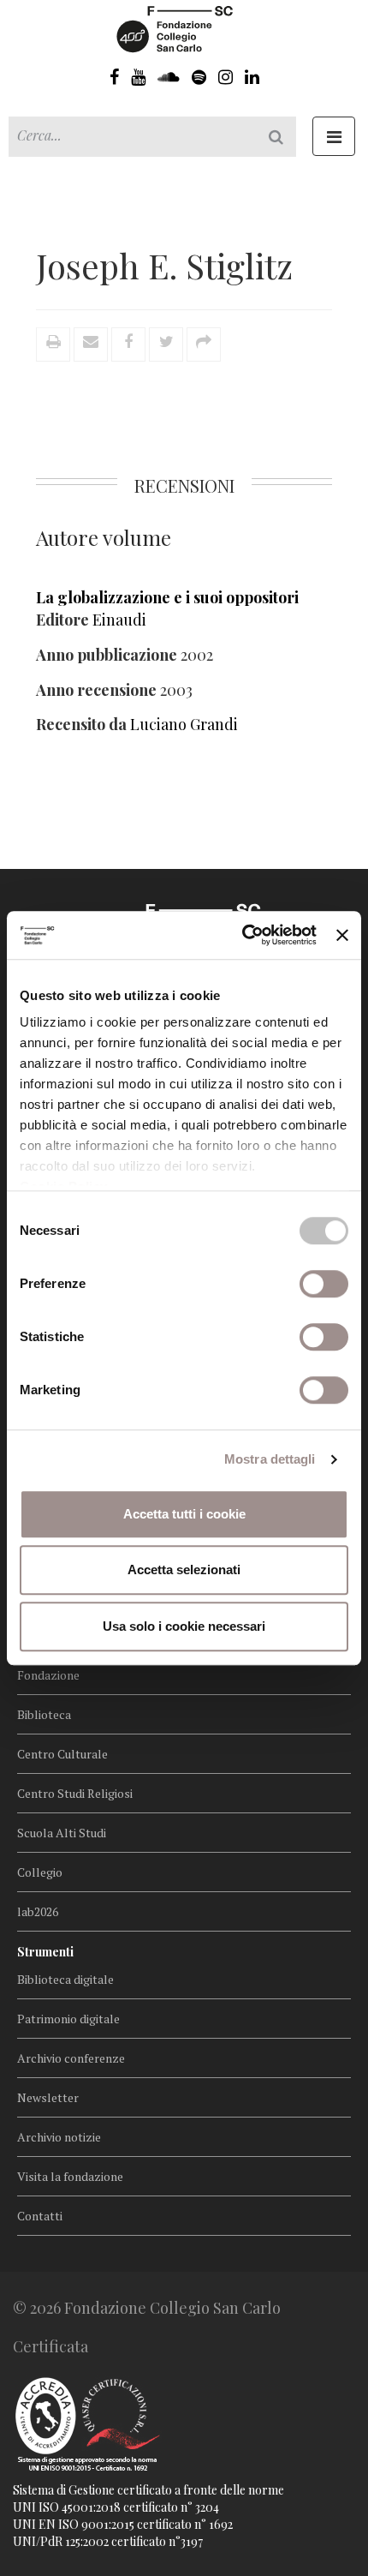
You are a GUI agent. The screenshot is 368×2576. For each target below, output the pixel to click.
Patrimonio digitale (68, 2019)
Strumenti (45, 1952)
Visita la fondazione (70, 2176)
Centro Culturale (62, 1754)
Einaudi (119, 620)
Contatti (40, 2216)
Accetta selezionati (184, 1570)
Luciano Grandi (184, 724)
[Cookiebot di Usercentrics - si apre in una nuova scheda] (242, 935)
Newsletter (48, 2097)
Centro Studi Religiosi (75, 1793)
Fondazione (48, 1675)
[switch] (324, 1284)
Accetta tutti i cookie (184, 1514)
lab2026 (38, 1911)
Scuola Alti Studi (62, 1833)
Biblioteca (44, 1714)
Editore (62, 620)
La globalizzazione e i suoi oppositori (167, 597)
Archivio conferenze (71, 2058)
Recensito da (81, 724)
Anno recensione (96, 690)
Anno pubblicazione (107, 655)
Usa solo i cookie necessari (184, 1626)
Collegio (40, 1872)
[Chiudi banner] (342, 935)
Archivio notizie (59, 2137)
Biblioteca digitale (65, 1979)
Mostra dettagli (270, 1459)
